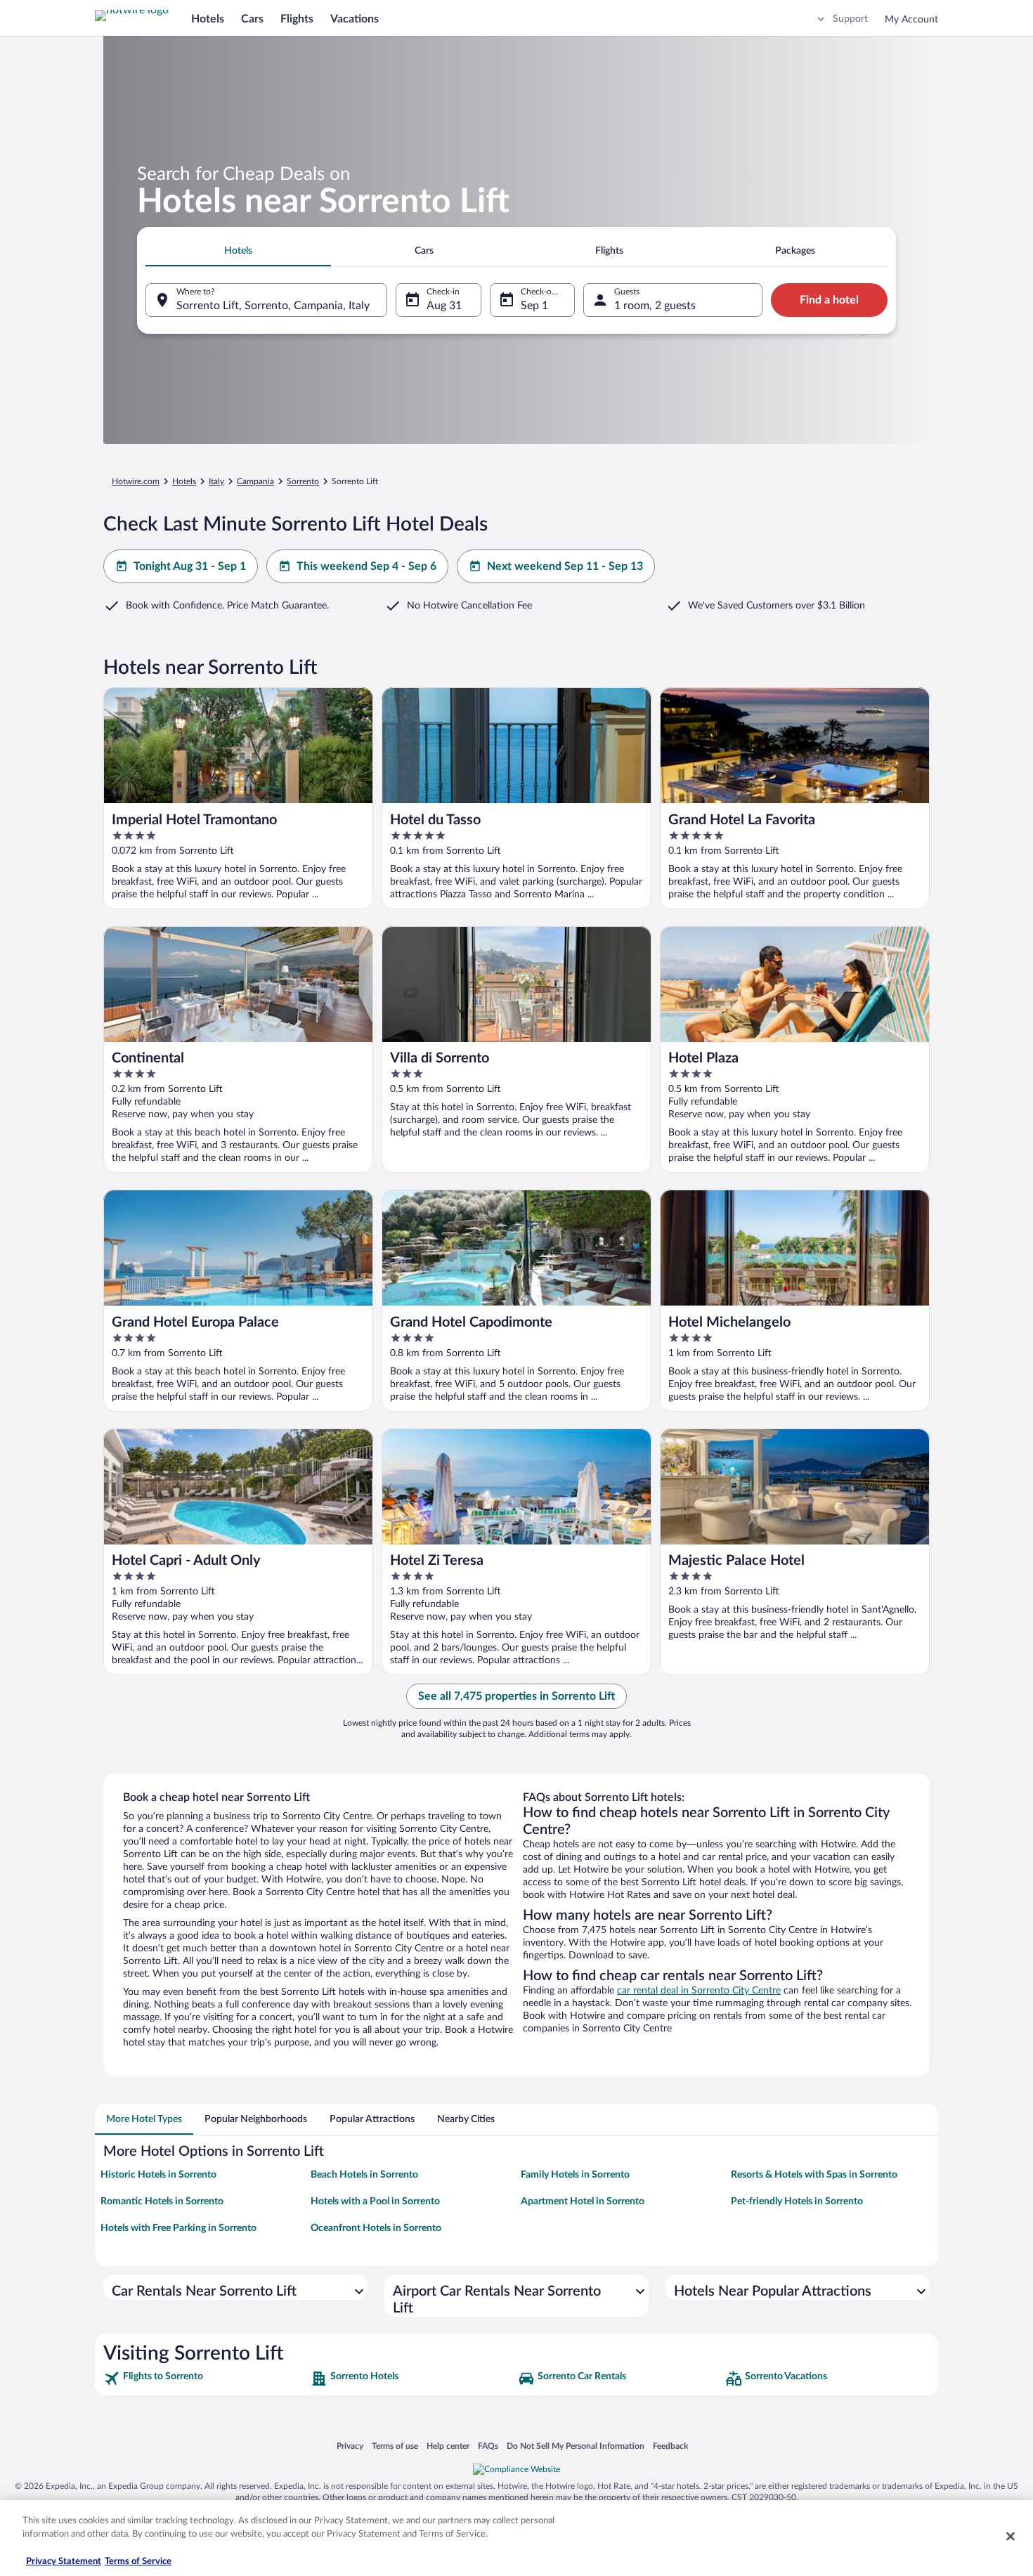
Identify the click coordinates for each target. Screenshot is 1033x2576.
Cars (252, 19)
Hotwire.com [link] (136, 481)
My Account (911, 20)
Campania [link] (255, 481)
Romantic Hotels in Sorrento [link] (162, 2201)
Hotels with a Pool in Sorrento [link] (375, 2201)
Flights (297, 19)
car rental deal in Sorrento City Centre (699, 1991)
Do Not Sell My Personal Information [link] (576, 2446)
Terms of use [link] (395, 2446)
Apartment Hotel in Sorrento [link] (583, 2201)
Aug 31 (444, 306)
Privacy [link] (350, 2446)
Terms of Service (138, 2562)
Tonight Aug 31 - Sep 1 (190, 566)
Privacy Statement (64, 2562)
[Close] (1011, 2536)
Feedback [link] (670, 2446)
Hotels (208, 19)
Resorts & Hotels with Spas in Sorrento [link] (814, 2175)
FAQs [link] (488, 2446)
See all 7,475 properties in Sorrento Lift (516, 1696)
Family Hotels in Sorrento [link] (575, 2175)
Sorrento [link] (303, 481)
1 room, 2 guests (655, 306)
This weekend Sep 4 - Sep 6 (366, 566)
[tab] (238, 251)
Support (850, 19)
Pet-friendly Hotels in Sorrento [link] (797, 2201)
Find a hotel (829, 300)
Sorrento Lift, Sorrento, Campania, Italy (273, 306)
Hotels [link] (184, 481)
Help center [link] (448, 2446)
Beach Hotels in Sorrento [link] (364, 2175)
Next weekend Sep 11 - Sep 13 (565, 566)
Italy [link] (216, 481)
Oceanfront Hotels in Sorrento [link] (376, 2228)
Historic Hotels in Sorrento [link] (158, 2175)
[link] (206, 2379)
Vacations (355, 19)
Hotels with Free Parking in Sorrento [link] (178, 2228)
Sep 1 (534, 306)
